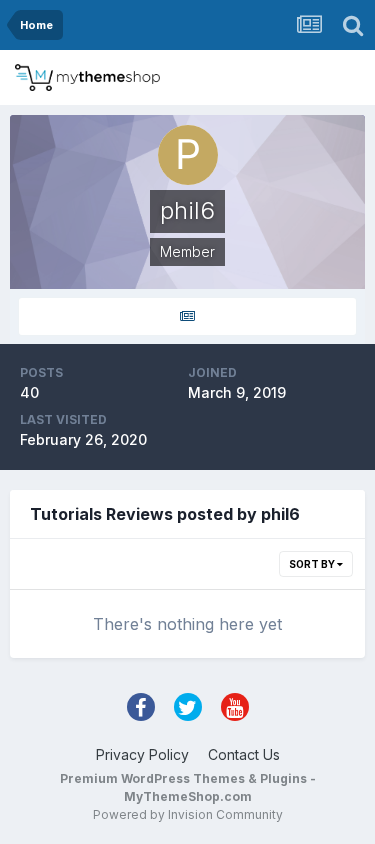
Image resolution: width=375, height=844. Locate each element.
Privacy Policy (142, 754)
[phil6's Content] (187, 316)
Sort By (313, 564)
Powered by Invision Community (188, 814)
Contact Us (244, 754)
